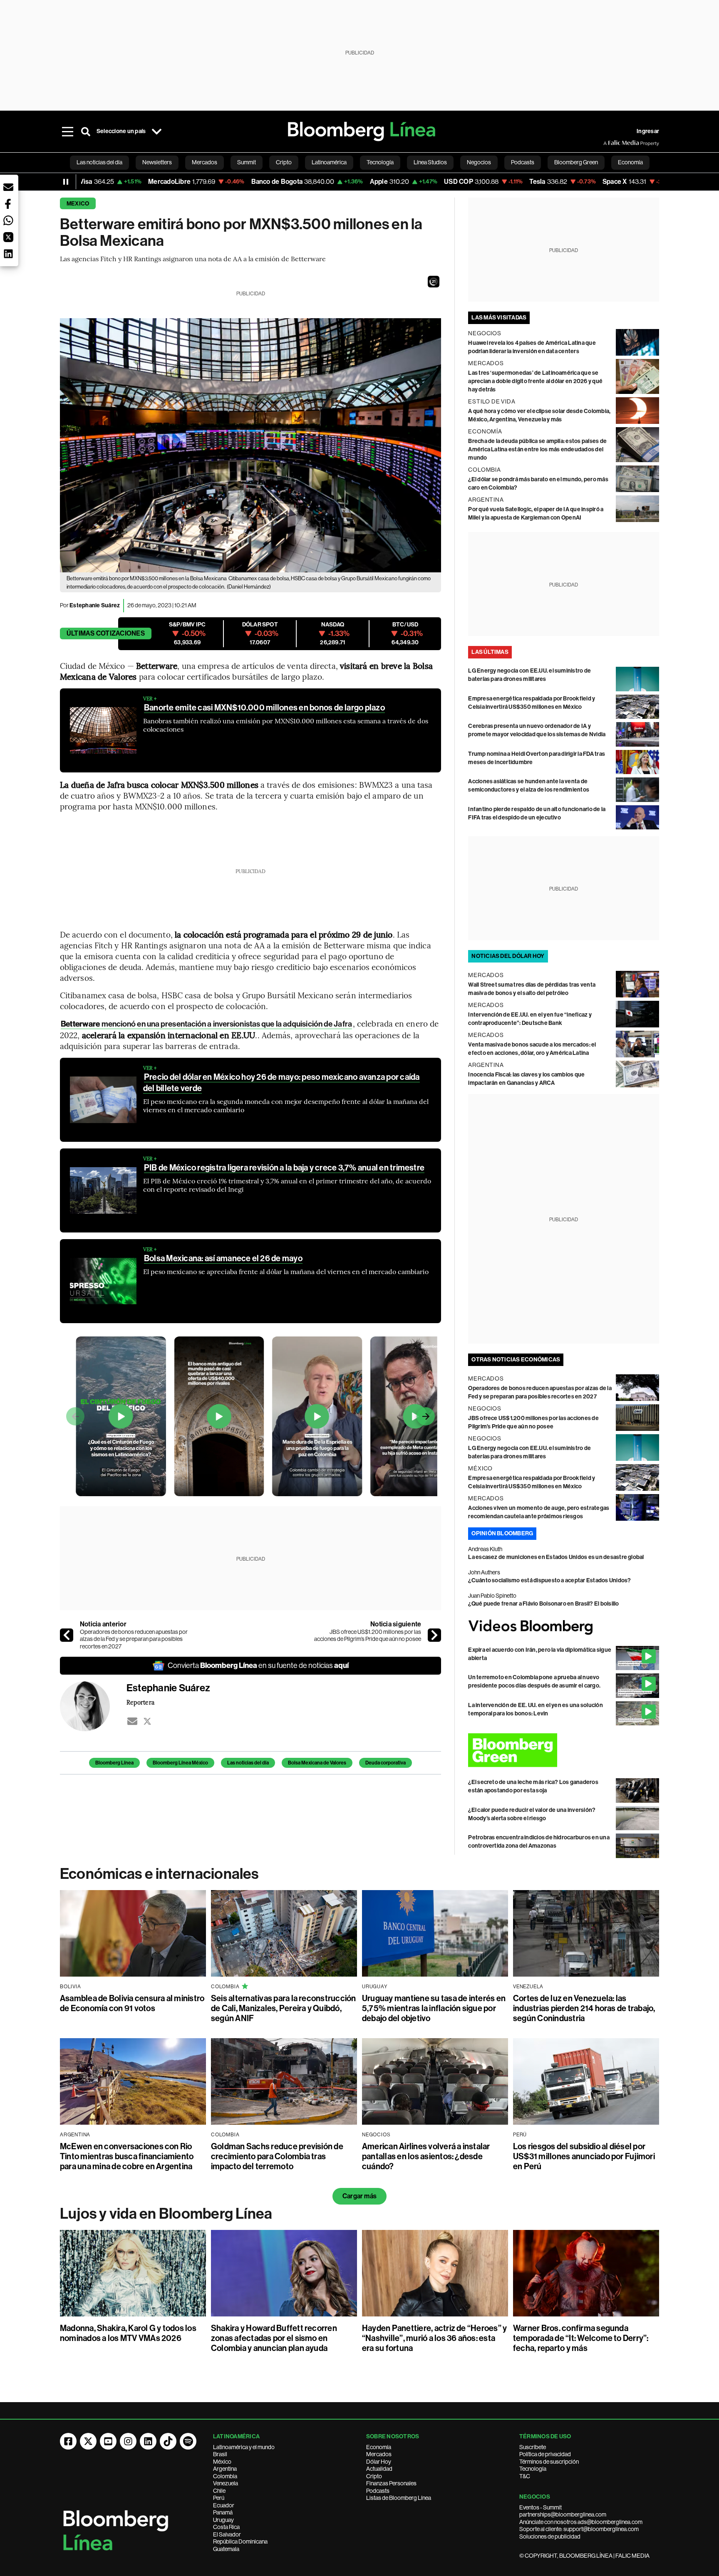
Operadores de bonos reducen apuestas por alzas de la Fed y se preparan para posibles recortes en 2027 (134, 1639)
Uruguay (223, 2520)
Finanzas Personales (391, 2483)
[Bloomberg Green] (564, 1750)
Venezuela (226, 2483)
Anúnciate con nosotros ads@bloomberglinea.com (581, 2522)
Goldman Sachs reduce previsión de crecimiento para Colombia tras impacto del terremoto (277, 2156)
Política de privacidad (545, 2454)
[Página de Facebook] (68, 2441)
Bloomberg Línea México (180, 1763)
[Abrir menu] (67, 131)
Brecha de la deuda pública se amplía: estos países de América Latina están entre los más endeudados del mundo (537, 449)
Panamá (223, 2512)
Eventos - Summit (540, 2507)
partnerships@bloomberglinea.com (563, 2514)
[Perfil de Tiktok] (168, 2441)
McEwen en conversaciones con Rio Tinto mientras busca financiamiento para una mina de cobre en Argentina (127, 2156)
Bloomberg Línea (114, 1763)
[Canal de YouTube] (108, 2441)
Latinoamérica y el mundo (244, 2447)
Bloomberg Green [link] (576, 162)
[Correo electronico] (132, 1721)
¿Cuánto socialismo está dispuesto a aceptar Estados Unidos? (549, 1580)
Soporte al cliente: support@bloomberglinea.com (579, 2529)
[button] (434, 282)
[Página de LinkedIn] (148, 2441)
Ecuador (224, 2505)
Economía (379, 2447)
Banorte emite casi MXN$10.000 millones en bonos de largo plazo (264, 708)
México (222, 2462)
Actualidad (379, 2469)
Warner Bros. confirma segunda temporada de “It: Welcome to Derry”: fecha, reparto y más (581, 2338)
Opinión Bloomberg (502, 1533)
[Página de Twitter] (88, 2441)
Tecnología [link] (380, 162)
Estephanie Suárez (95, 605)
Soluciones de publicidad (550, 2536)
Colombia (225, 2476)
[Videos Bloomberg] (564, 1627)
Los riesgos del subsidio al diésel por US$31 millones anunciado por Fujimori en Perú (584, 2156)
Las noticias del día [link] (99, 162)
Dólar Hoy (379, 2462)
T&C (525, 2476)
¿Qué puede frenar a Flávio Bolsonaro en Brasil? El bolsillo (543, 1604)
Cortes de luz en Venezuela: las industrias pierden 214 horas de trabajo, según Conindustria (584, 2008)
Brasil (220, 2454)
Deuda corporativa (386, 1763)
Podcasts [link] (523, 162)
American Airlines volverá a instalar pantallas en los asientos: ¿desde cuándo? (426, 2156)
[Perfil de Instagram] (128, 2441)
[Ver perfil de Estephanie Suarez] (93, 1706)
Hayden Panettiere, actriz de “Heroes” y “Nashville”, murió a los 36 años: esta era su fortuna (434, 2338)
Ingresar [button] (648, 131)
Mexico (78, 204)
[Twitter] (147, 1721)
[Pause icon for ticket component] (66, 182)
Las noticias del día (248, 1763)
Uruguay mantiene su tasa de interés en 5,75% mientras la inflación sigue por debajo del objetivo (434, 2008)
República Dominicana (240, 2541)
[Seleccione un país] (156, 131)
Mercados (379, 2454)
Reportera (140, 1702)
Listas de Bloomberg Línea (399, 2498)
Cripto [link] (284, 162)
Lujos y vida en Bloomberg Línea (166, 2214)
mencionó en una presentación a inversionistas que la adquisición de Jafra (206, 1024)
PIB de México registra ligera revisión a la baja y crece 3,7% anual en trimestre (284, 1168)
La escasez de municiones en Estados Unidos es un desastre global (556, 1557)
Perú (219, 2498)
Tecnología (533, 2469)
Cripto (374, 2476)
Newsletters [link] (157, 162)
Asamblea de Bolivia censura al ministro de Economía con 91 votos (132, 2003)
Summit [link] (247, 162)
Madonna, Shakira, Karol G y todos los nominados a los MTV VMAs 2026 (128, 2333)
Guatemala (226, 2549)
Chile (219, 2491)
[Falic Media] (609, 143)
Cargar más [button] (359, 2196)
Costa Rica (226, 2527)
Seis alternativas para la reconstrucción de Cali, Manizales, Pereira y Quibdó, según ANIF (284, 2008)
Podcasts (378, 2491)
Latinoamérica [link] (329, 162)
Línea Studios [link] (430, 162)
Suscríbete (533, 2447)
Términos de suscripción (549, 2462)
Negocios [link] (479, 162)
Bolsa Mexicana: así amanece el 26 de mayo (223, 1258)
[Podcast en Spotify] (188, 2441)
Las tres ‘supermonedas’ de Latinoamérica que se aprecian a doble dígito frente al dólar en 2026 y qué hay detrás (535, 381)
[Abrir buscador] (86, 131)
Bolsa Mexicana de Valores (317, 1763)
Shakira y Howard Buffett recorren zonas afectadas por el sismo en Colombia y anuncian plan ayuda (274, 2338)
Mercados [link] (205, 162)
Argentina (225, 2469)
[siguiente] (434, 1635)
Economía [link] (630, 162)
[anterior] (67, 1635)
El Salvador (227, 2534)
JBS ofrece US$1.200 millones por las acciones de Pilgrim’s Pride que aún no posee (368, 1636)
